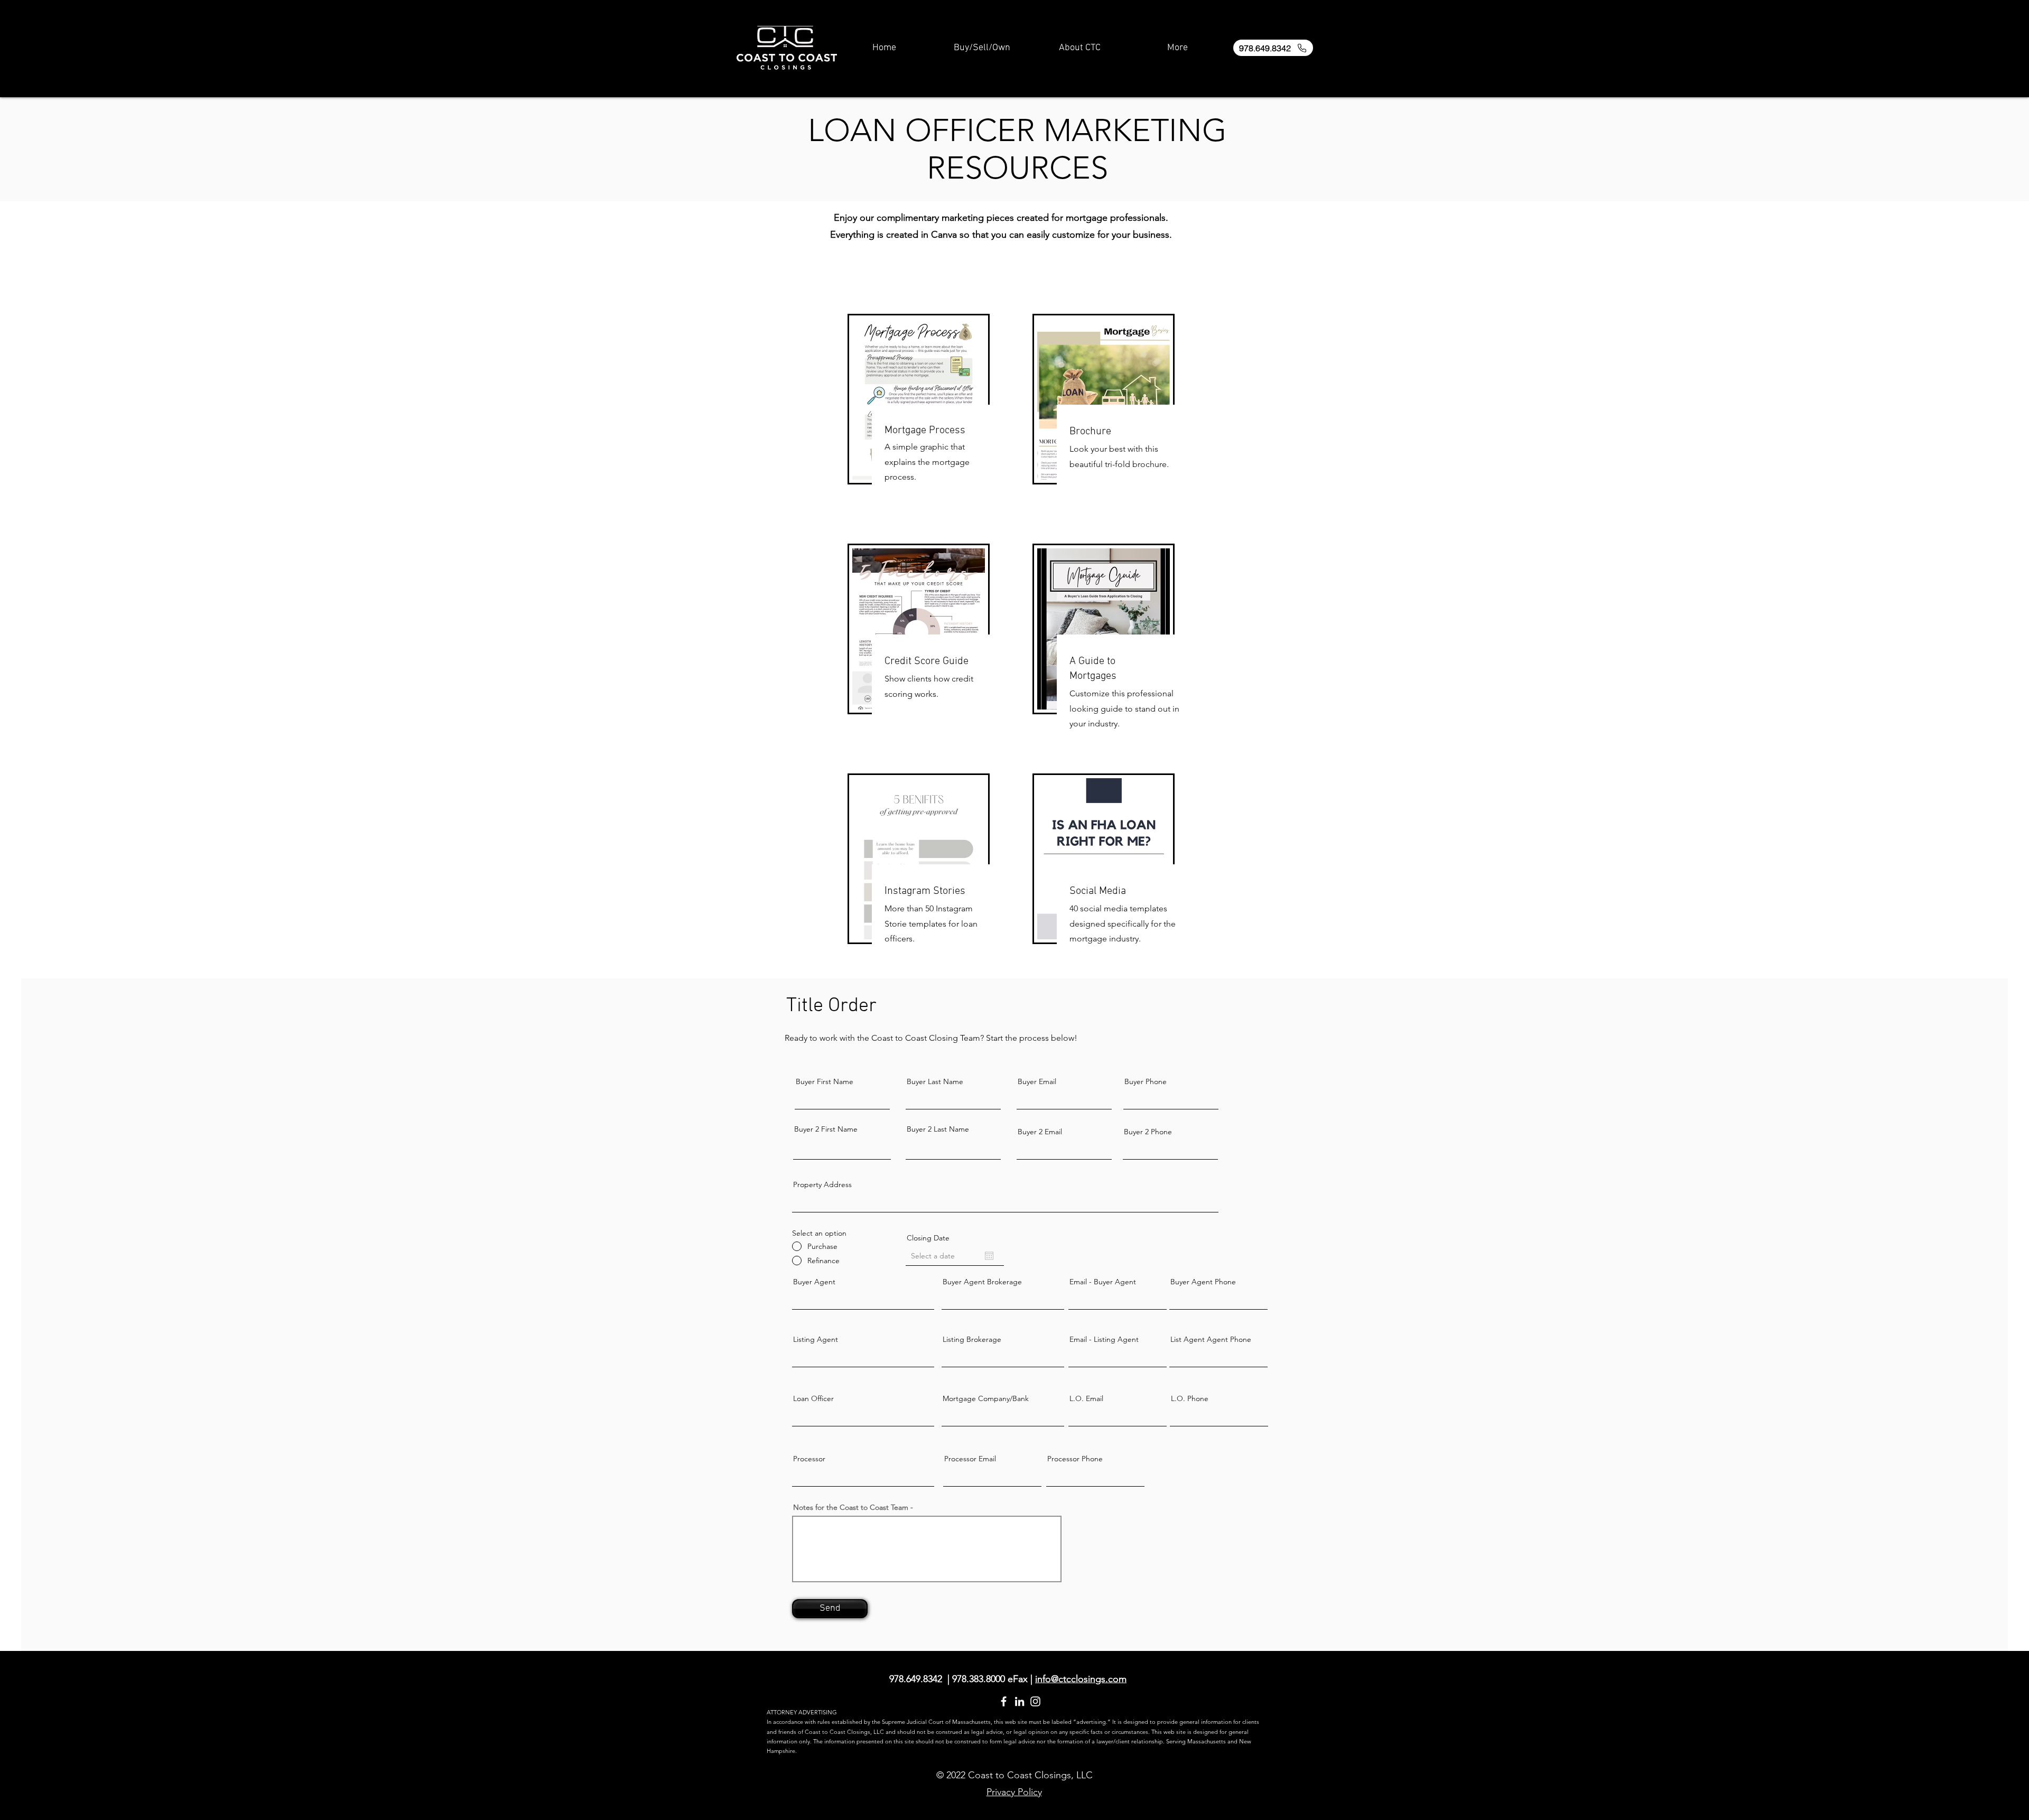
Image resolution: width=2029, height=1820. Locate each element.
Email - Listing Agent (1104, 1339)
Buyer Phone (1146, 1081)
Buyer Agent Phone (1203, 1282)
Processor (809, 1459)
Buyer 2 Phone (1148, 1132)
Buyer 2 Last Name (938, 1129)
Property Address (822, 1184)
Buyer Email (1037, 1081)
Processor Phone (1075, 1459)
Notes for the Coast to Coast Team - (853, 1507)
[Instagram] (1035, 1701)
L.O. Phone (1190, 1398)
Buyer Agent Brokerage (982, 1282)
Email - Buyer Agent (1103, 1282)
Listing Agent (816, 1339)
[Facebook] (1004, 1701)
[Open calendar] (989, 1256)
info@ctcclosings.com (1081, 1679)
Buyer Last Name (935, 1081)
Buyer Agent (814, 1282)
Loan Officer (813, 1398)
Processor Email (970, 1459)
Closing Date (928, 1238)
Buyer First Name (825, 1081)
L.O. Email (1086, 1398)
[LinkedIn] (1020, 1701)
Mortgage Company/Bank (986, 1398)
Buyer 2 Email (1040, 1132)
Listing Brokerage (972, 1339)
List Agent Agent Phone (1211, 1339)
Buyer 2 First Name (826, 1129)
